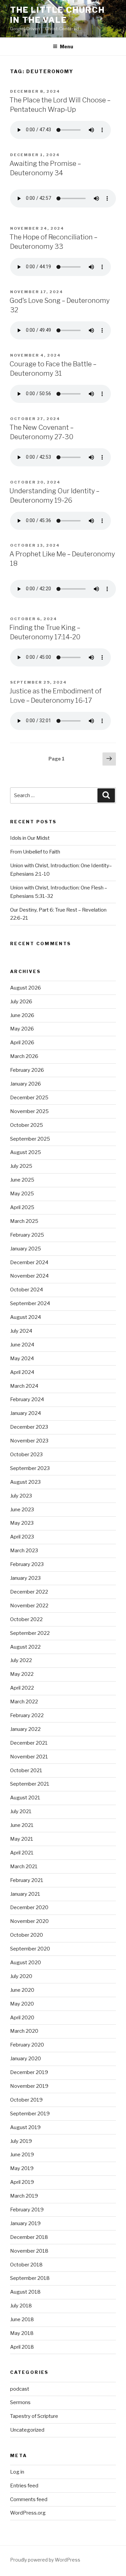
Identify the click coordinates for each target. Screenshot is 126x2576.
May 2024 (22, 1359)
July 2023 (21, 1496)
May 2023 (22, 1523)
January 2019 (25, 2223)
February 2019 (27, 2210)
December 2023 (29, 1427)
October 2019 (26, 2100)
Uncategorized (27, 2430)
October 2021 (26, 1770)
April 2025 (22, 1207)
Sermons (20, 2402)
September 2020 (30, 1949)
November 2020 (29, 1921)
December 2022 (29, 1592)
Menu (67, 47)
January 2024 (26, 1413)
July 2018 (21, 2306)
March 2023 (24, 1551)
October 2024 (27, 1290)
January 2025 (26, 1249)
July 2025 (21, 1166)
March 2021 (24, 1867)
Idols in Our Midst (30, 838)
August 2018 (25, 2292)
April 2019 (22, 2182)
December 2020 (29, 1907)
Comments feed (29, 2499)
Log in (17, 2472)
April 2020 (22, 2018)
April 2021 (22, 1853)
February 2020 (27, 2045)
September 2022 (30, 1633)
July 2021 (21, 1811)
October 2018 (26, 2265)
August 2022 (25, 1647)
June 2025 (22, 1180)
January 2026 (26, 1084)
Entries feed (24, 2486)
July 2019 (21, 2141)
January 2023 (25, 1578)
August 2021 (25, 1798)
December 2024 (29, 1262)
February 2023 (27, 1564)
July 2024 (21, 1331)
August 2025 (26, 1152)
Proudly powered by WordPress (45, 2560)
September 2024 (30, 1303)
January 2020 (26, 2059)
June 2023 (22, 1510)
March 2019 (24, 2196)
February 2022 (27, 1715)
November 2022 (29, 1606)
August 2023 (25, 1482)
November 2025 (29, 1111)
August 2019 (25, 2127)
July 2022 (21, 1660)
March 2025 (24, 1221)
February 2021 (27, 1880)
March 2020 (24, 2031)
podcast (20, 2389)
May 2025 (22, 1194)
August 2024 (26, 1317)
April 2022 (22, 1688)
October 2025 (27, 1125)
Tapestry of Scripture (34, 2416)
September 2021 (30, 1784)
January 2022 (25, 1729)
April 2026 (22, 1043)
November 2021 (29, 1757)
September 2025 (30, 1139)
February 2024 (27, 1399)
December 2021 (29, 1743)
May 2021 (22, 1839)
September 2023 (30, 1468)
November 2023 (29, 1441)
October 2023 (26, 1455)
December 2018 (29, 2237)
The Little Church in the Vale (57, 15)
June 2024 (22, 1345)
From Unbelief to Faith (35, 852)
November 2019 (29, 2086)
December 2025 (29, 1098)
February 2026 (27, 1070)
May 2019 (22, 2168)
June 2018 (22, 2319)
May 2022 (22, 1674)
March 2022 (24, 1702)
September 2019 (30, 2114)
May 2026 (22, 1029)
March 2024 (24, 1386)
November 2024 (29, 1276)
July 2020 (21, 1976)
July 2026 (21, 1002)
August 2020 (26, 1963)
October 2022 (26, 1619)
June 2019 (22, 2155)
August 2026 (26, 988)
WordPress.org (28, 2513)
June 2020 (22, 1990)
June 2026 (22, 1015)
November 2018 (29, 2251)
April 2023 (22, 1537)
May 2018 (22, 2333)
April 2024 (22, 1372)
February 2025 (27, 1235)
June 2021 (22, 1825)
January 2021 (25, 1894)
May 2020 (22, 2004)
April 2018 (22, 2347)
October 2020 (27, 1935)
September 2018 (30, 2278)
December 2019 (29, 2072)
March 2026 (24, 1056)
